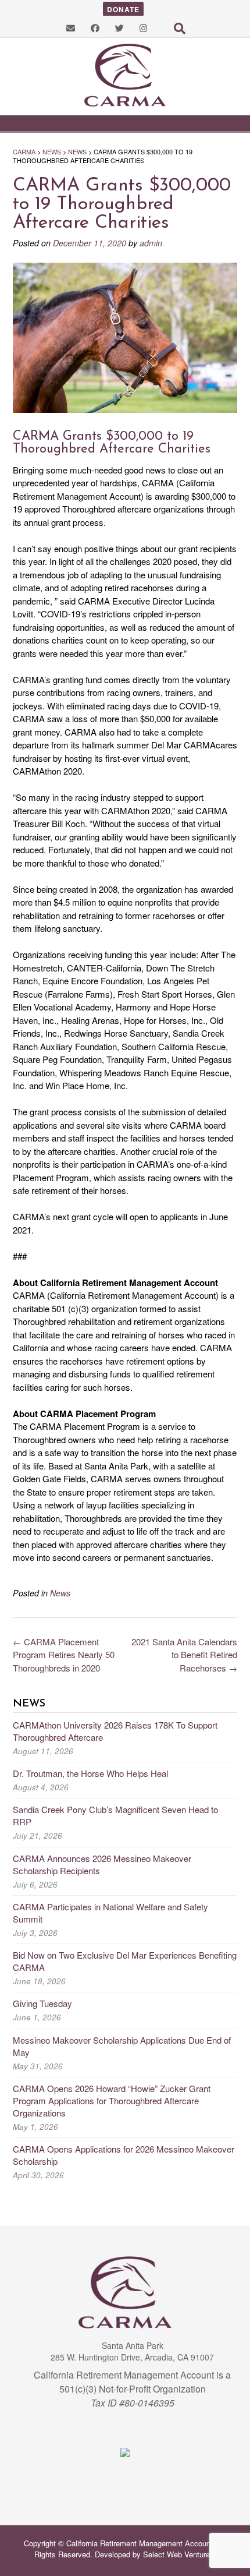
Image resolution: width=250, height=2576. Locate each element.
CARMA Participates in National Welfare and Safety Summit (110, 1913)
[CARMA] (125, 75)
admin (151, 243)
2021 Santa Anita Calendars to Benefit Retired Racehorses (184, 1655)
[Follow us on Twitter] (119, 28)
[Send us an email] (71, 28)
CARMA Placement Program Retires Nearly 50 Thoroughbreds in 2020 (64, 1655)
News (60, 1593)
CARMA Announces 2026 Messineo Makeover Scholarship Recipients (102, 1864)
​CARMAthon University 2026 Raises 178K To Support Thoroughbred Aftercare (115, 1731)
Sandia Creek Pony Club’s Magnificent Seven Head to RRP (115, 1815)
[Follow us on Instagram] (143, 28)
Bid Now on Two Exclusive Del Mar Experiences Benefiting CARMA (125, 1961)
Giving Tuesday (42, 2003)
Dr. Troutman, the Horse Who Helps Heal (90, 1773)
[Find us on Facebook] (95, 28)
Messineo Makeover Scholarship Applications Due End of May (122, 2046)
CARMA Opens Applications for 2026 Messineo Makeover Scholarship (124, 2155)
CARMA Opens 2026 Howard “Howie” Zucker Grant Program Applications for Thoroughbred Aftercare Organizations (112, 2100)
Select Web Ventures (178, 2554)
